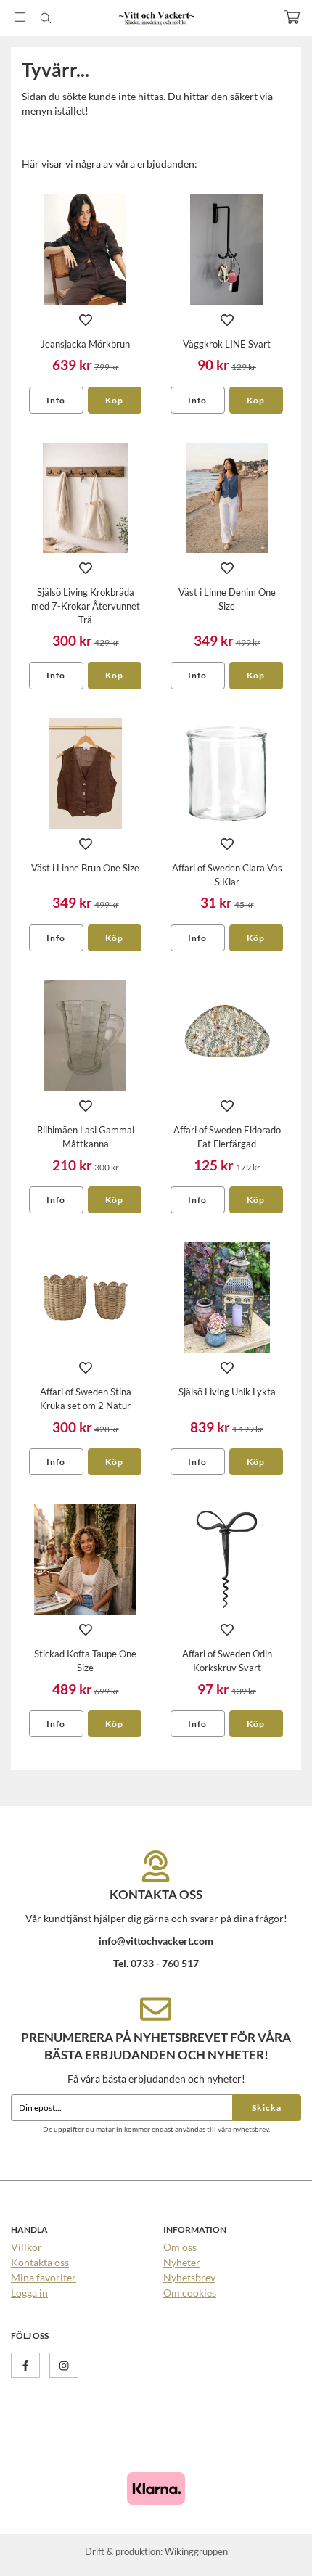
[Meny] (20, 17)
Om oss (180, 2247)
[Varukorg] (292, 17)
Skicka (267, 2108)
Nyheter (182, 2262)
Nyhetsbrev (189, 2277)
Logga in (29, 2293)
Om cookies (190, 2293)
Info (56, 400)
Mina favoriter (44, 2277)
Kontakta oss (40, 2262)
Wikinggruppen (196, 2551)
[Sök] (45, 18)
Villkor (26, 2247)
